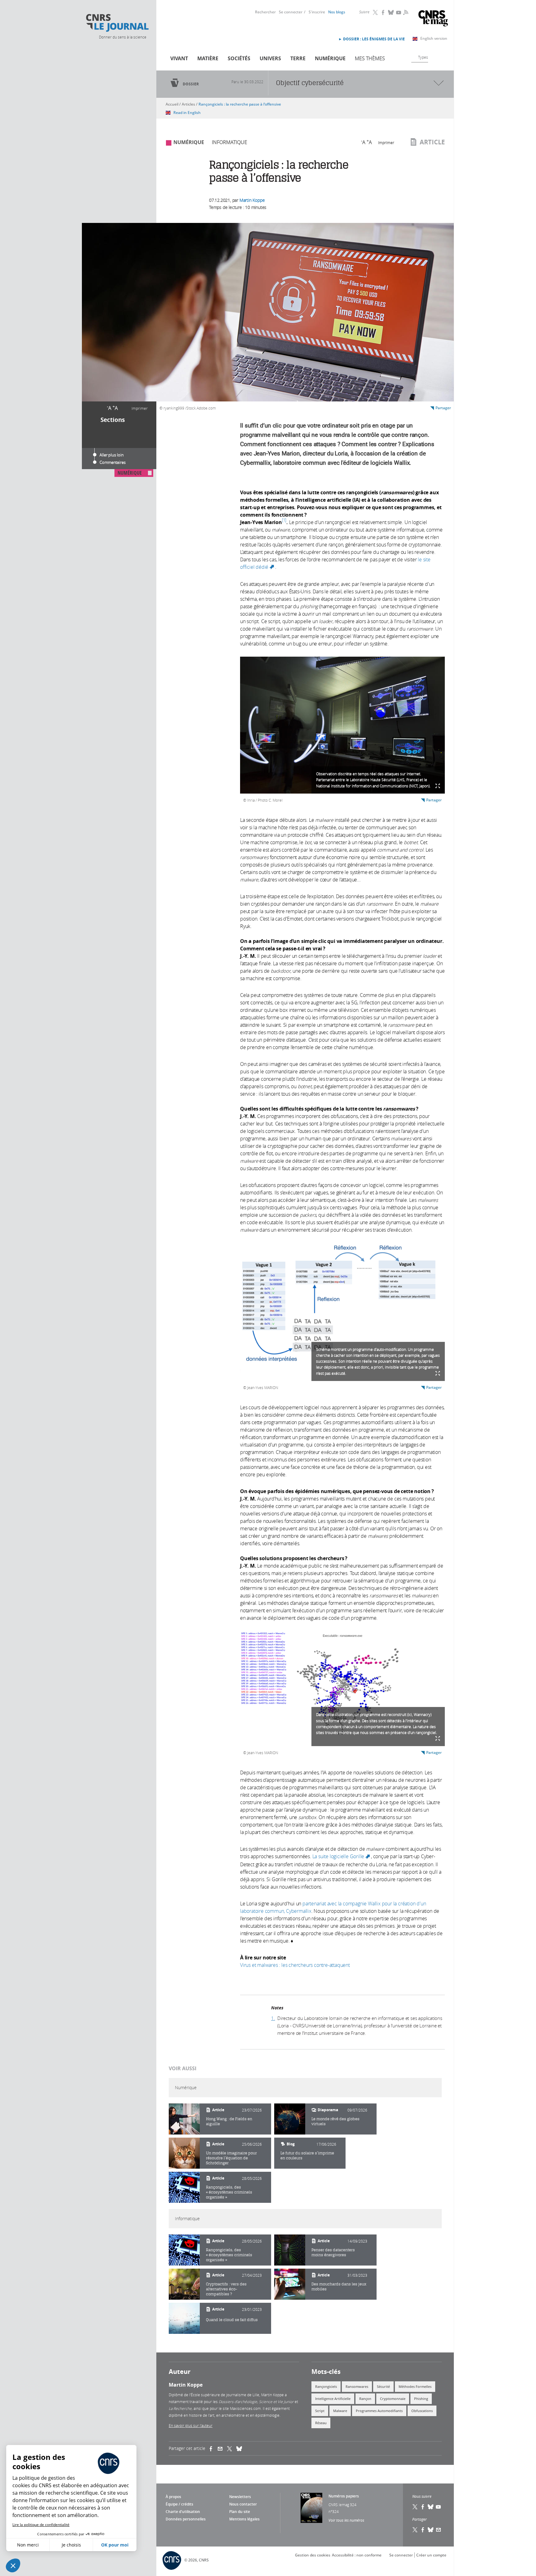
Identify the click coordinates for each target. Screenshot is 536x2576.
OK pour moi (115, 2545)
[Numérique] (184, 2119)
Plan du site (240, 2512)
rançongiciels (326, 2386)
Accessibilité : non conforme (357, 2555)
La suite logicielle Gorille (342, 1856)
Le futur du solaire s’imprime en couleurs (307, 2155)
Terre (298, 58)
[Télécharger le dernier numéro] (311, 2508)
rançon (365, 2399)
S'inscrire (317, 12)
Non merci (28, 2545)
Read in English (187, 113)
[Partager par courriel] (222, 2448)
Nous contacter (243, 2504)
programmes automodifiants (379, 2411)
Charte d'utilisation (183, 2512)
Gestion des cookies (313, 2555)
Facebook (383, 12)
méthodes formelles (415, 2386)
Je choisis (71, 2545)
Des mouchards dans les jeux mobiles (339, 2286)
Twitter (376, 12)
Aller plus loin (112, 455)
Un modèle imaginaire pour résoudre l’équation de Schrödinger (231, 2158)
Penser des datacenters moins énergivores (333, 2252)
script (320, 2411)
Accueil (172, 104)
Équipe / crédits (179, 2504)
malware (340, 2411)
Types (423, 57)
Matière (208, 58)
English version (434, 38)
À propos (173, 2497)
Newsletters (240, 2497)
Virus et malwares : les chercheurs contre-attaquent (295, 1965)
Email (439, 2530)
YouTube (399, 12)
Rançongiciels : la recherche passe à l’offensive (240, 104)
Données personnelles (186, 2519)
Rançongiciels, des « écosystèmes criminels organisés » (229, 2192)
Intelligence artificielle (333, 2399)
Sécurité (383, 2386)
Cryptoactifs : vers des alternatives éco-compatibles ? (226, 2289)
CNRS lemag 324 (342, 2505)
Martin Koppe (252, 200)
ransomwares (357, 2386)
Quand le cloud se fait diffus (232, 2320)
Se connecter (291, 12)
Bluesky (391, 12)
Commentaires (113, 462)
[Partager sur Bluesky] (431, 2530)
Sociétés (239, 58)
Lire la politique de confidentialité (41, 2525)
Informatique (230, 142)
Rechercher (265, 12)
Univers (270, 58)
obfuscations (422, 2411)
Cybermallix (299, 1911)
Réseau (321, 2423)
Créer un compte (431, 2555)
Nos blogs (337, 12)
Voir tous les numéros (346, 2520)
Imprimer (140, 408)
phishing (421, 2399)
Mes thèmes (370, 58)
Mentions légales (244, 2519)
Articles (188, 104)
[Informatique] (184, 2250)
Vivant (179, 58)
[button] (13, 2565)
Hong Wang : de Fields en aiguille (229, 2121)
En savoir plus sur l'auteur (191, 2425)
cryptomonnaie (393, 2399)
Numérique (330, 58)
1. (273, 2018)
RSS (405, 12)
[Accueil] (117, 23)
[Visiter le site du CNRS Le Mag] (433, 19)
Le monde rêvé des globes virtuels (335, 2121)
